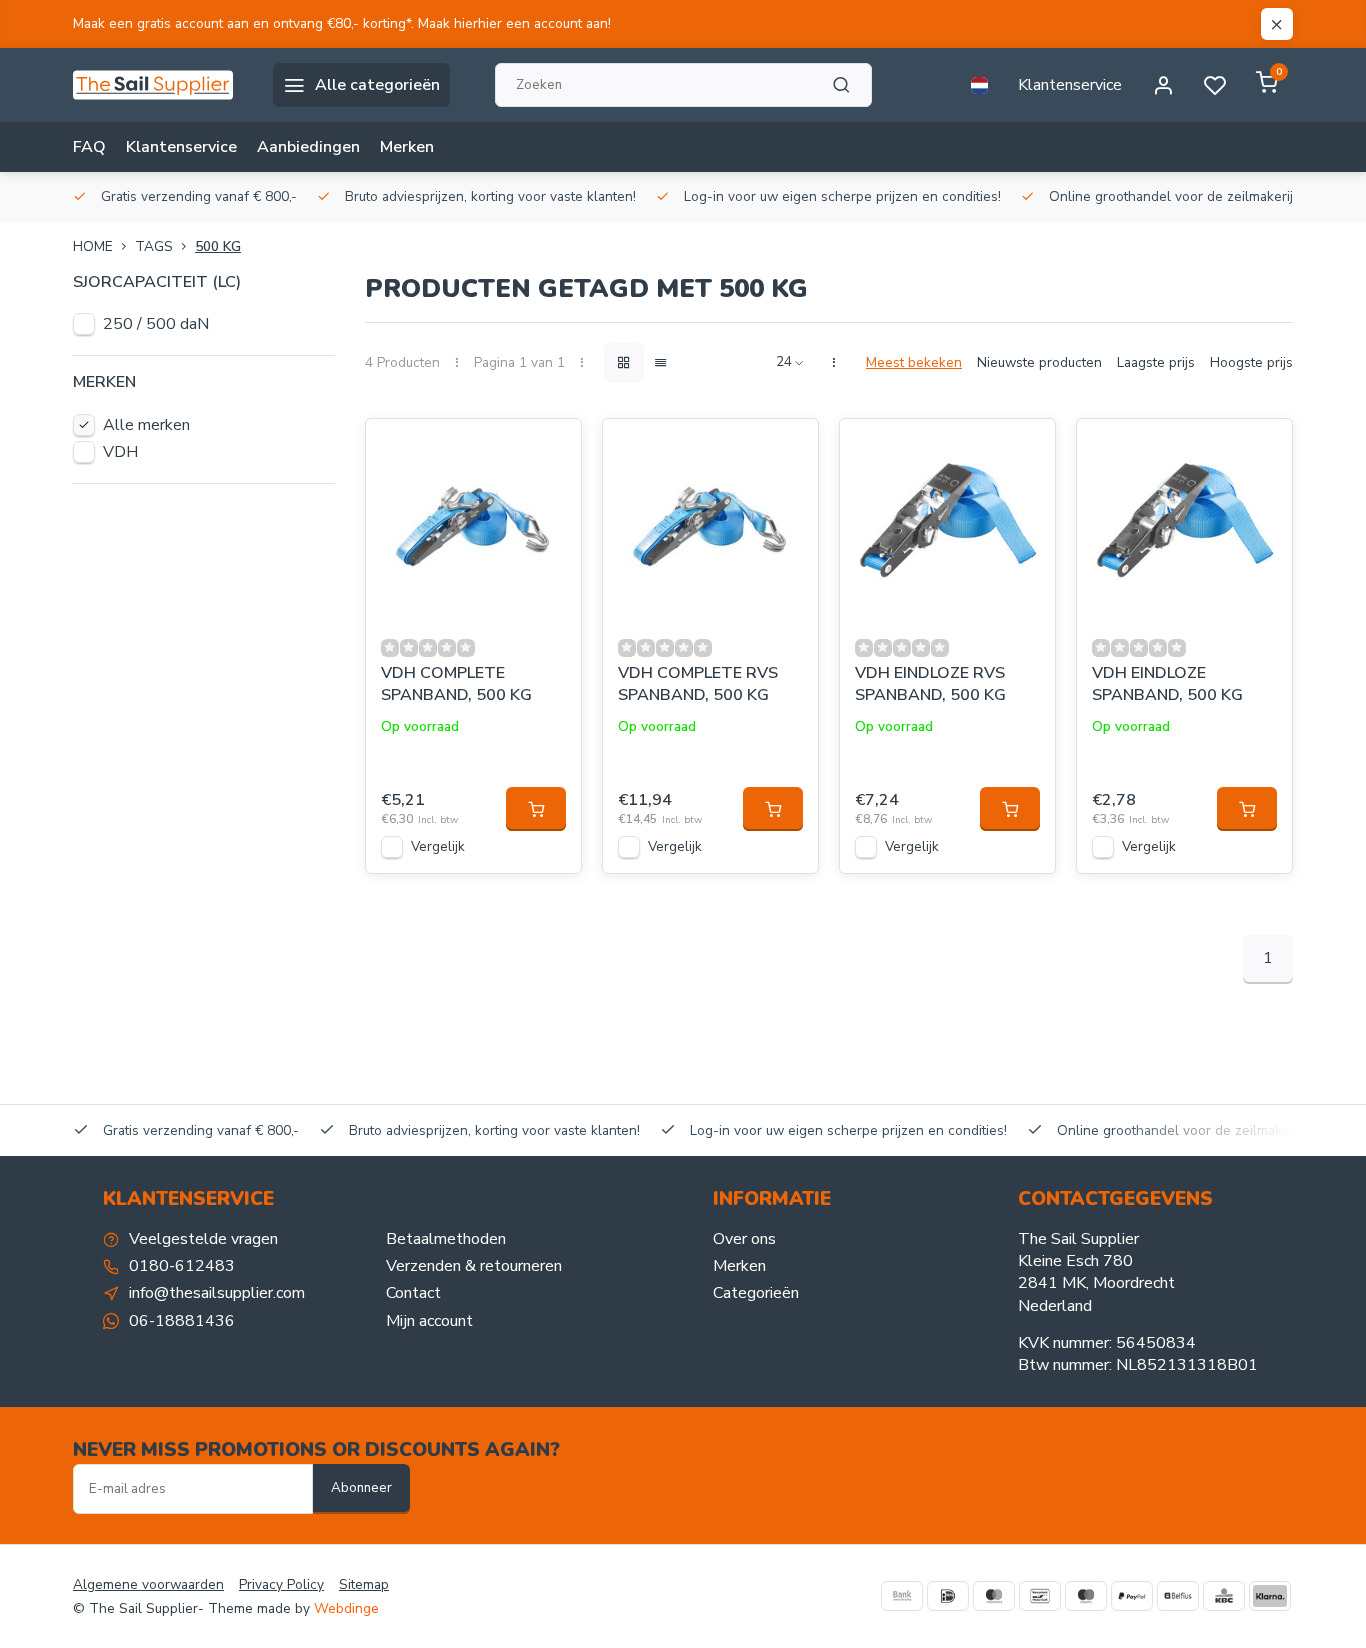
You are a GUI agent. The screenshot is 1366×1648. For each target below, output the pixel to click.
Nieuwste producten (1039, 362)
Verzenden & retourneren (474, 1266)
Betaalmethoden (446, 1239)
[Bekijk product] (536, 809)
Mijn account (429, 1321)
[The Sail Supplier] (158, 85)
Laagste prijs (1156, 362)
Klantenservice (1070, 85)
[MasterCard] (994, 1596)
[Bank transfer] (902, 1596)
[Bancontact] (1040, 1596)
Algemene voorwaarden (148, 1584)
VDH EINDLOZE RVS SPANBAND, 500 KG (930, 684)
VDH (120, 452)
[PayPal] (1132, 1596)
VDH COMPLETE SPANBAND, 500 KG (456, 684)
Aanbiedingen (308, 147)
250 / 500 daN (156, 324)
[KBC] (1224, 1596)
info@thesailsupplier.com (217, 1293)
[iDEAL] (948, 1596)
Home (93, 246)
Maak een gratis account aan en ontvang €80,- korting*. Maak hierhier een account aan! (342, 23)
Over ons (744, 1239)
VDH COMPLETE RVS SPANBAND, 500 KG (698, 684)
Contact (413, 1293)
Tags (154, 246)
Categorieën (756, 1293)
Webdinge (346, 1608)
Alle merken (146, 425)
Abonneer (361, 1488)
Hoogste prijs (1251, 362)
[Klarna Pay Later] (1270, 1596)
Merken (407, 147)
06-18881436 (182, 1321)
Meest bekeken (914, 362)
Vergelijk (438, 846)
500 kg (218, 246)
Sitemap (364, 1584)
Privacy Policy (281, 1584)
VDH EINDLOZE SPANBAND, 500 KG (1167, 684)
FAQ (89, 147)
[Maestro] (1086, 1596)
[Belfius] (1178, 1596)
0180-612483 (182, 1266)
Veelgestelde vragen (203, 1239)
